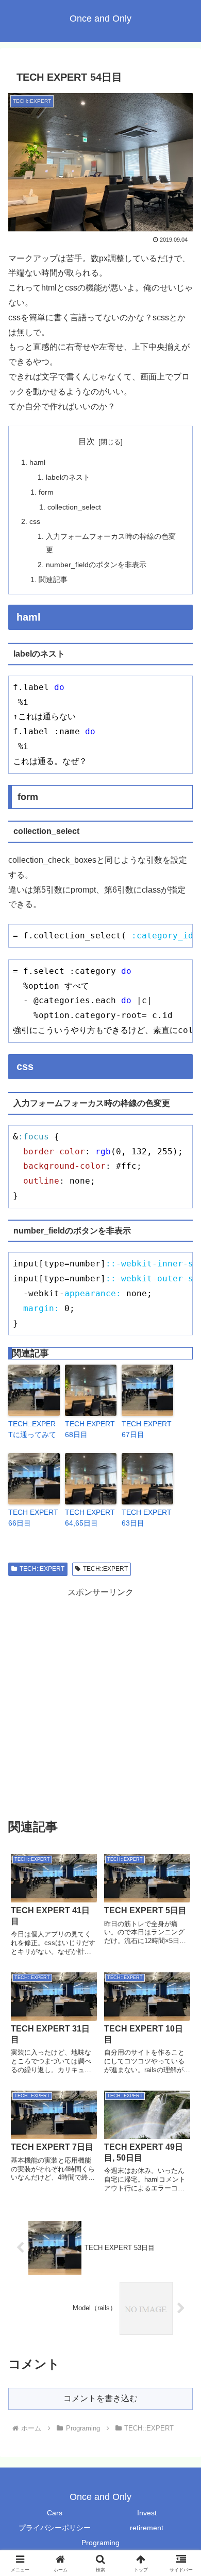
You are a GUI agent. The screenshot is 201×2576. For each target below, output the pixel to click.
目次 (87, 441)
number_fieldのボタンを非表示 (96, 565)
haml (37, 462)
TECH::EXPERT (42, 1569)
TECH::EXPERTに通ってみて (32, 1429)
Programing (100, 2543)
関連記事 (53, 579)
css (35, 521)
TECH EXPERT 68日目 (90, 1429)
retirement (147, 2528)
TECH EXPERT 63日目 (147, 1518)
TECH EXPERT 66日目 (33, 1518)
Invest (147, 2513)
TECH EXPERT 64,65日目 (90, 1518)
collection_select (74, 507)
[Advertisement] (100, 1700)
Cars (55, 2513)
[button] (181, 1743)
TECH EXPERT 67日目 (147, 1429)
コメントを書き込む (100, 2398)
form (46, 492)
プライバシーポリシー (55, 2528)
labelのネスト (68, 477)
